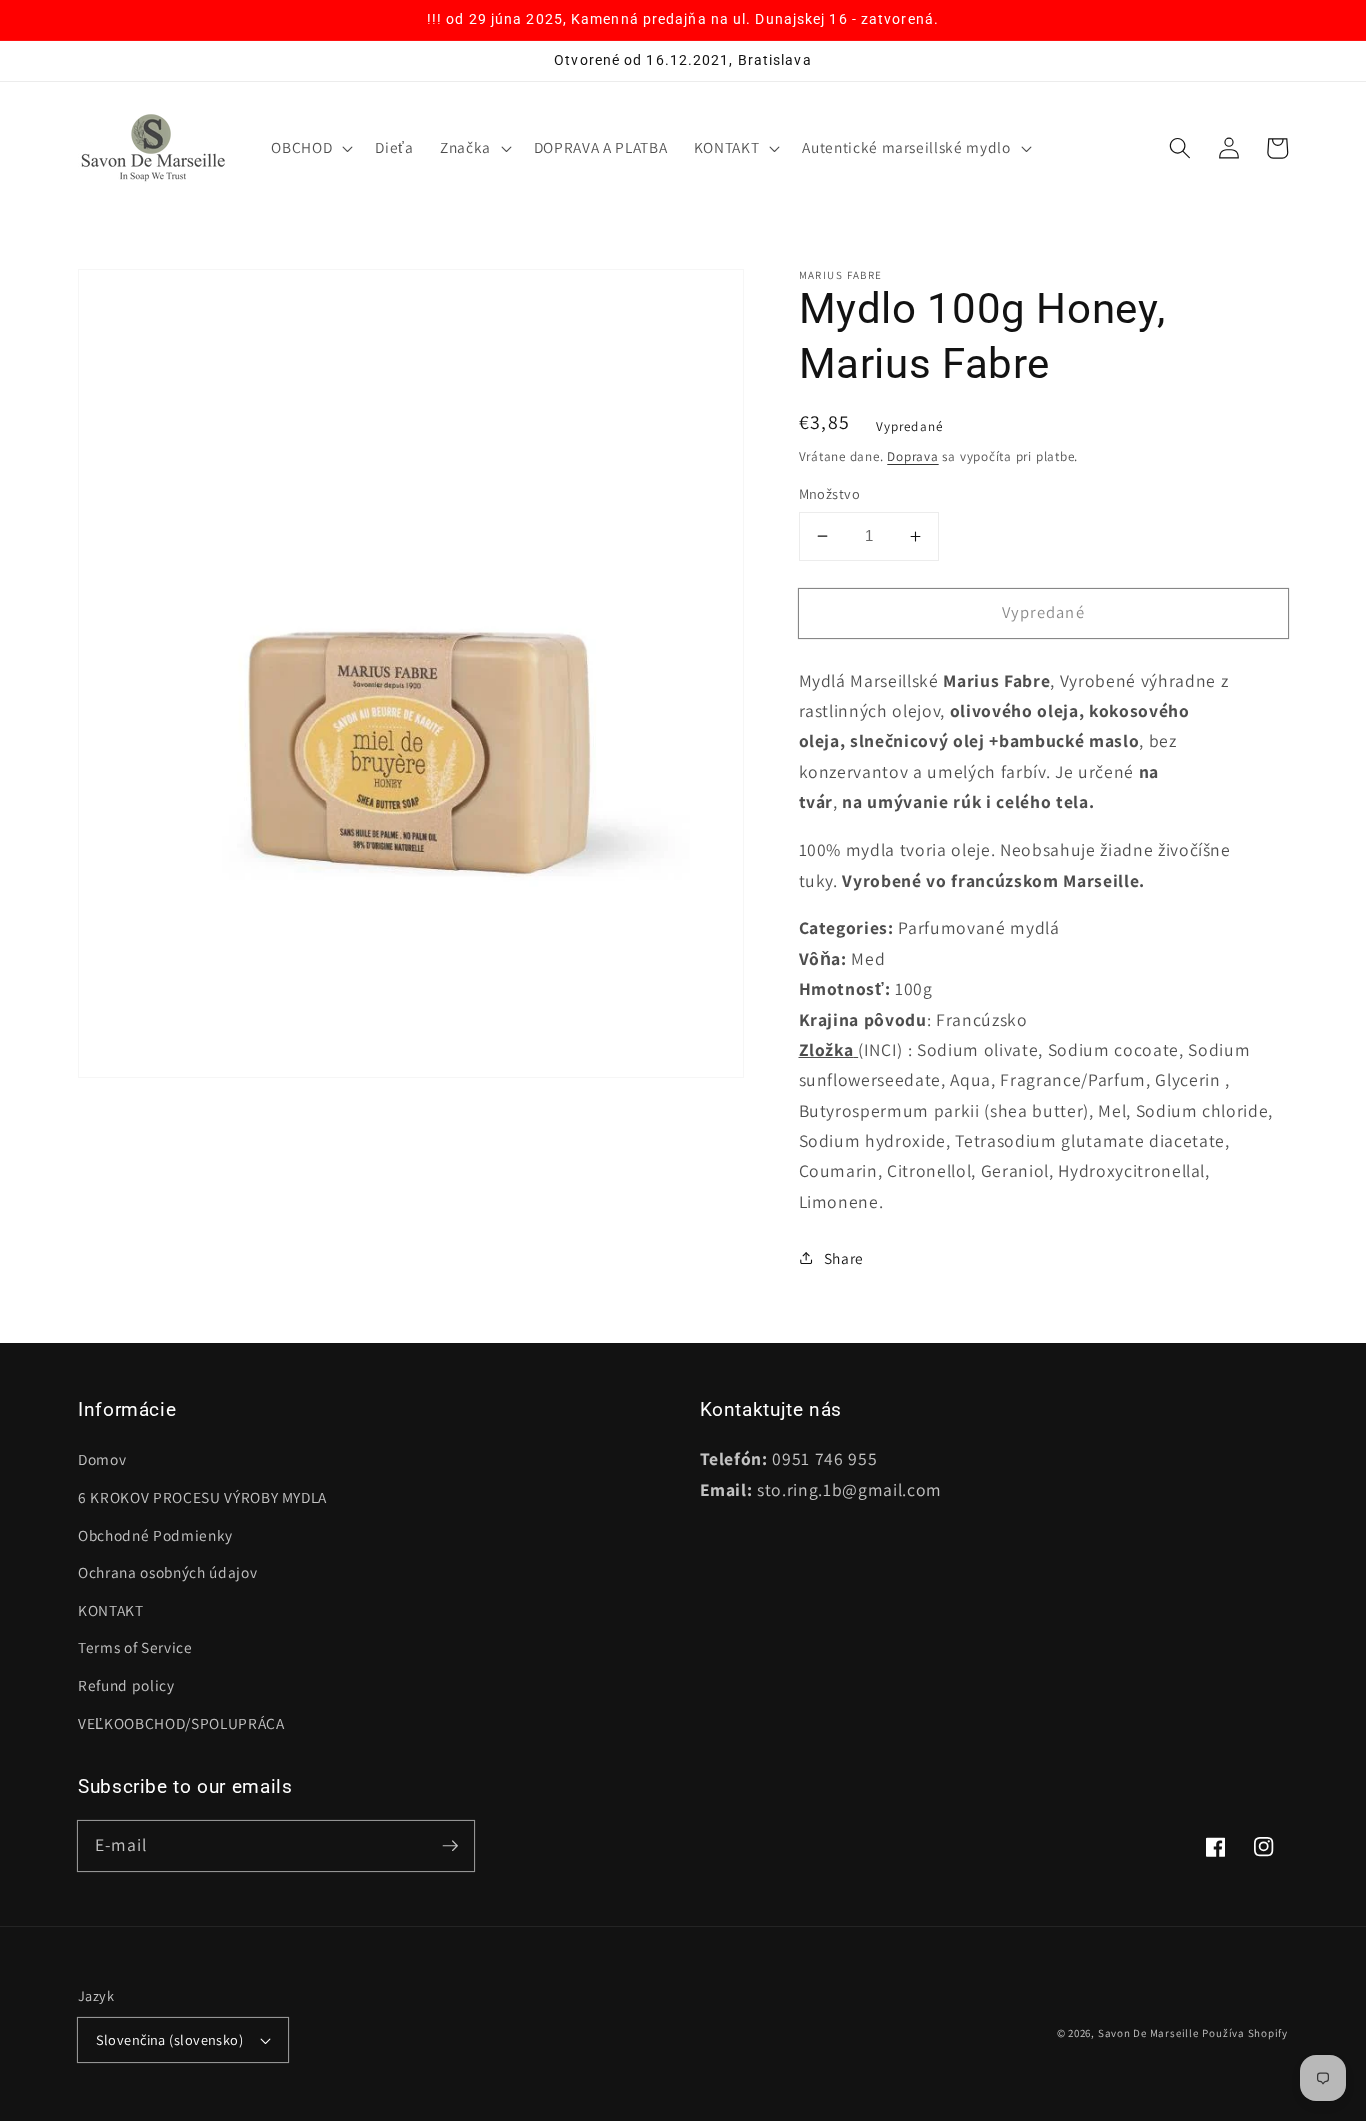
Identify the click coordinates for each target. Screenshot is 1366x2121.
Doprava (912, 456)
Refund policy (126, 1685)
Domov (102, 1459)
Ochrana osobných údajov (167, 1572)
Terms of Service (135, 1647)
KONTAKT (111, 1610)
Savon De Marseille (1148, 2033)
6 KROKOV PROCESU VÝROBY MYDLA (202, 1497)
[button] (310, 148)
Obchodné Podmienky (155, 1535)
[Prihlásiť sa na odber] (450, 1845)
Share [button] (844, 1258)
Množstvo (830, 493)
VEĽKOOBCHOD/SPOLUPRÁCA (181, 1723)
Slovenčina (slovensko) (170, 2039)
